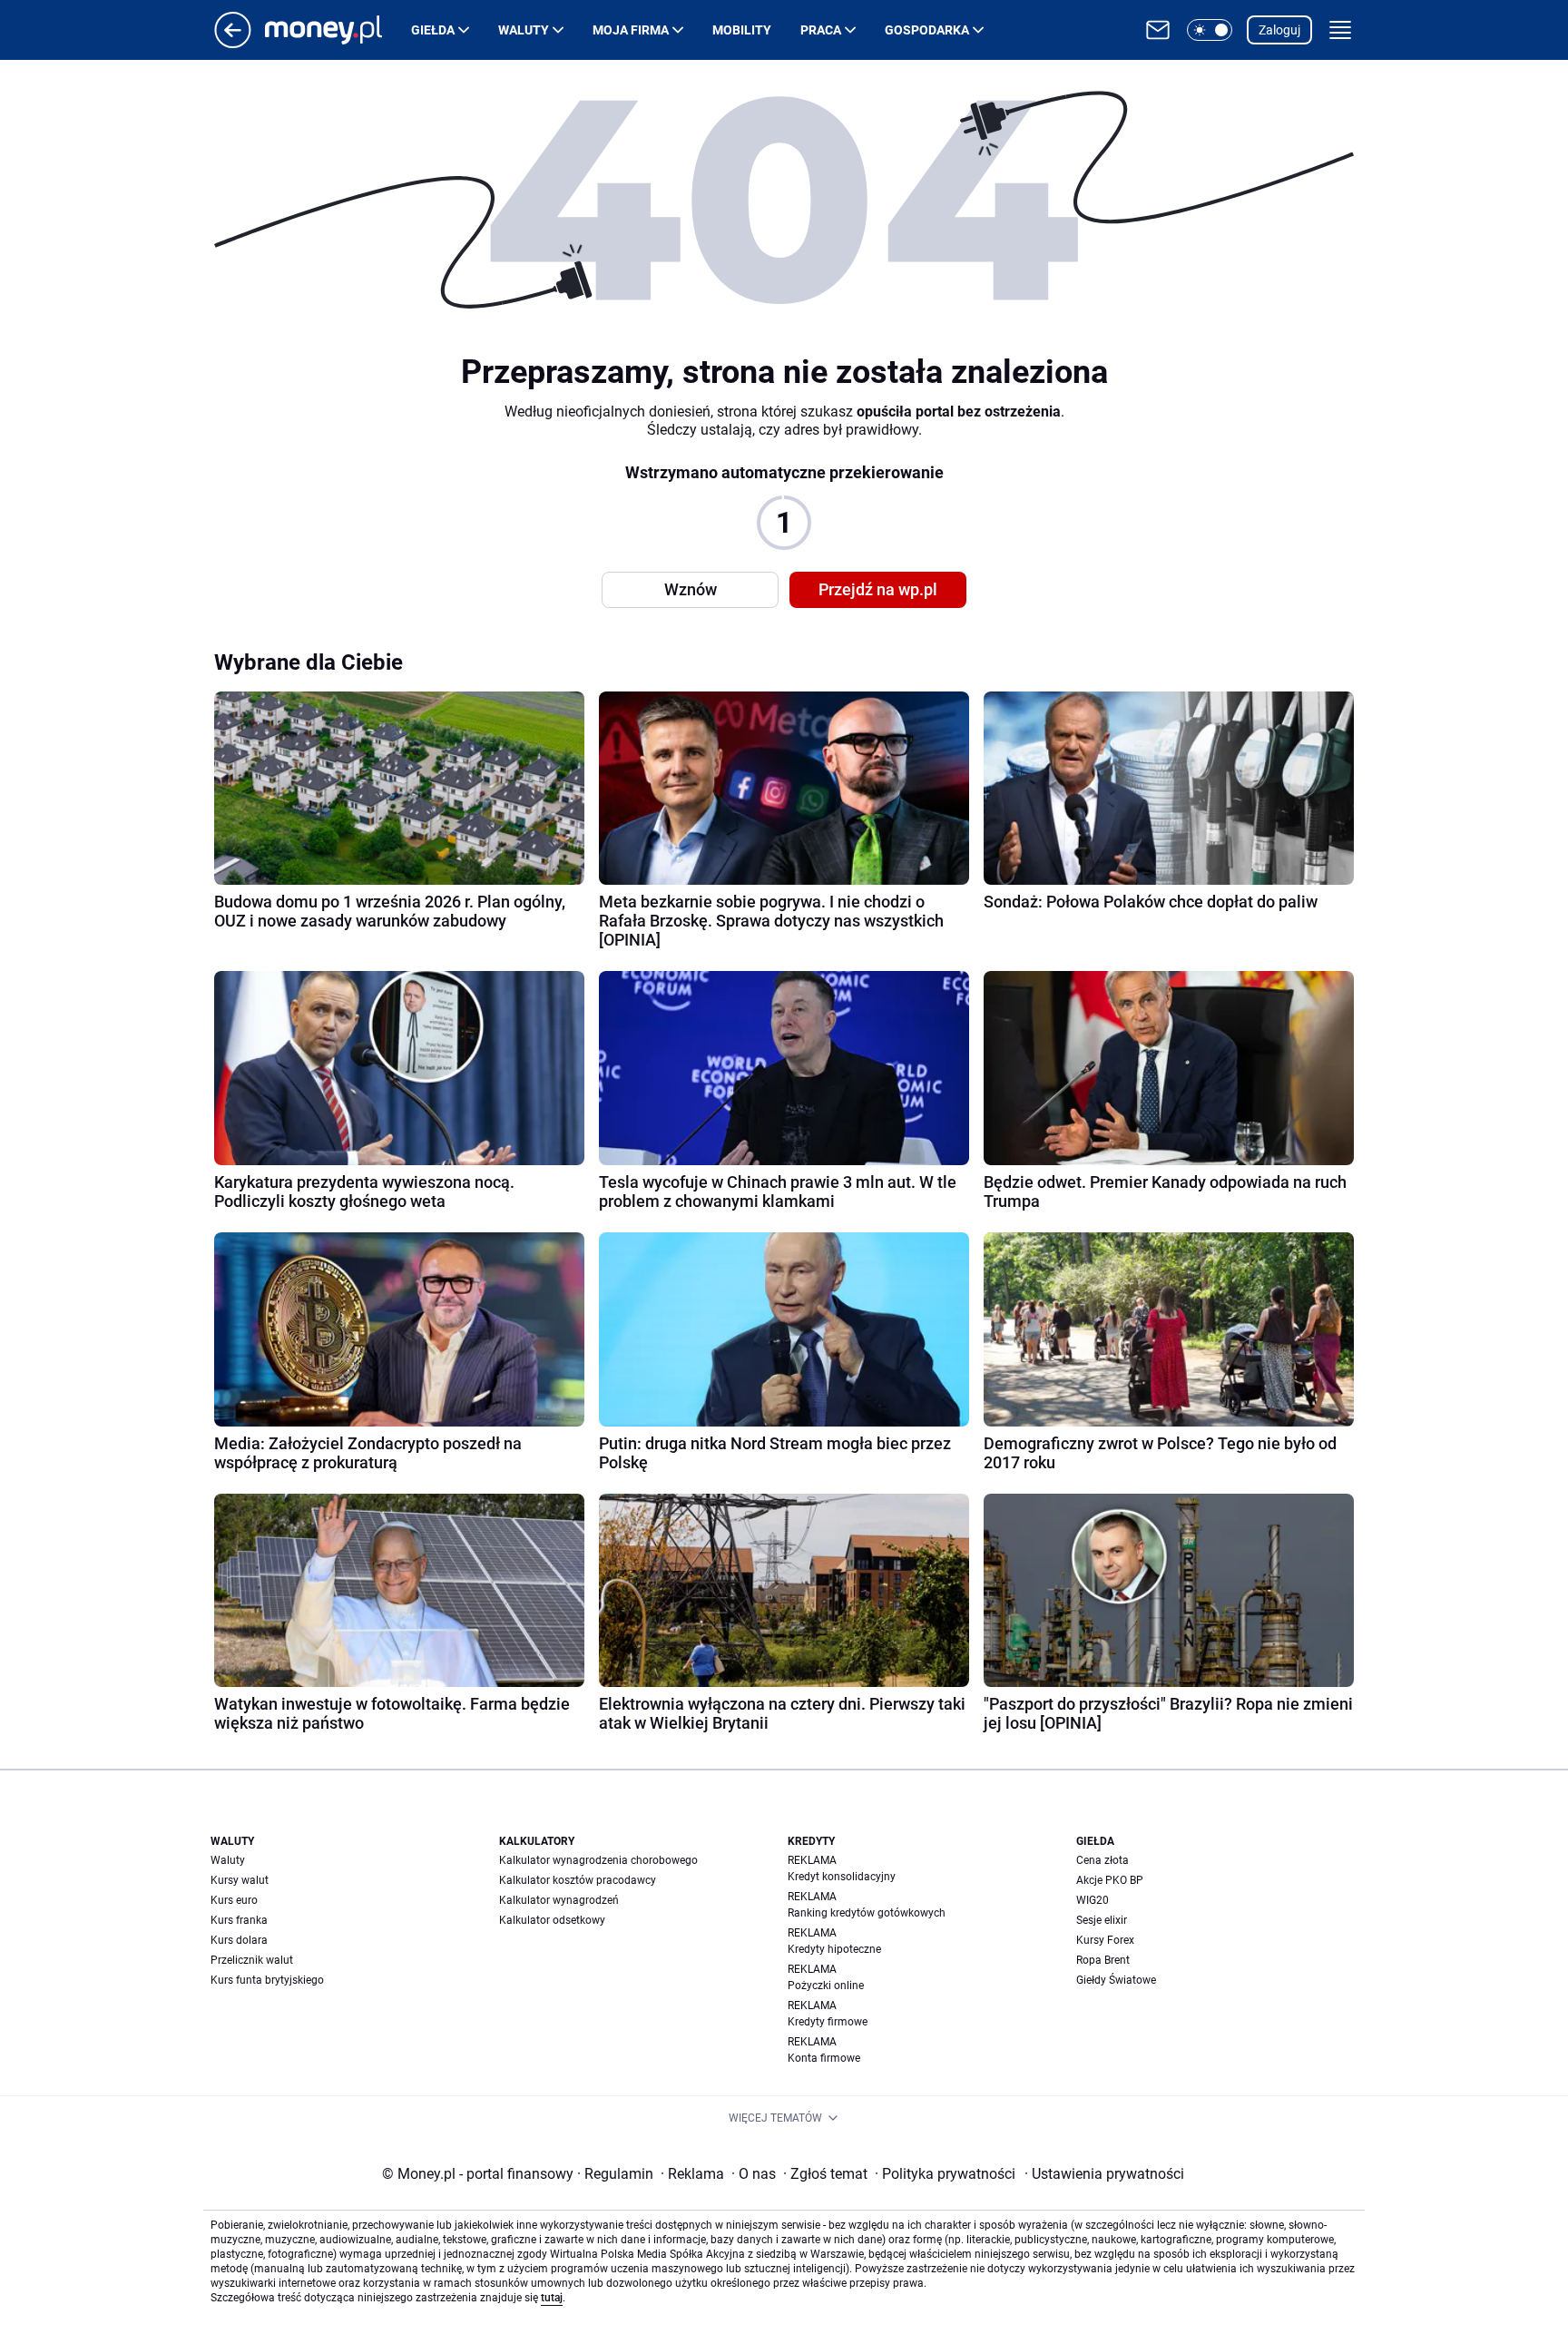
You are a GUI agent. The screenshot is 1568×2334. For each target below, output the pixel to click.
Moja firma (631, 30)
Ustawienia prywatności (1104, 2174)
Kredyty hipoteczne (834, 1949)
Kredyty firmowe (828, 2022)
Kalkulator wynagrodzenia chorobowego (598, 1860)
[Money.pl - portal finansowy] (338, 30)
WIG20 (1093, 1900)
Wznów (691, 589)
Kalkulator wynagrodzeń (559, 1900)
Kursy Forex (1105, 1940)
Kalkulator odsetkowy (552, 1920)
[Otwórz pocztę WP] (1158, 30)
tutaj (552, 2298)
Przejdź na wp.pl (878, 589)
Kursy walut (240, 1880)
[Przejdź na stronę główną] (233, 43)
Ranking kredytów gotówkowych (867, 1913)
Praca (821, 30)
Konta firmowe (824, 2058)
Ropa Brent (1103, 1960)
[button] (1210, 30)
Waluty (524, 30)
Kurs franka (239, 1920)
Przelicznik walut (252, 1960)
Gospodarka (927, 30)
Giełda (433, 30)
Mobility (742, 30)
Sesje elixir (1102, 1920)
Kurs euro (234, 1900)
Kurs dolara (239, 1940)
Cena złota (1102, 1860)
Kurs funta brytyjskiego (267, 1980)
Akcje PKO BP (1110, 1880)
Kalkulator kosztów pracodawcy (578, 1880)
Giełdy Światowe (1116, 1980)
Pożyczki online (826, 1986)
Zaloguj (1279, 30)
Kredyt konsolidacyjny (842, 1877)
